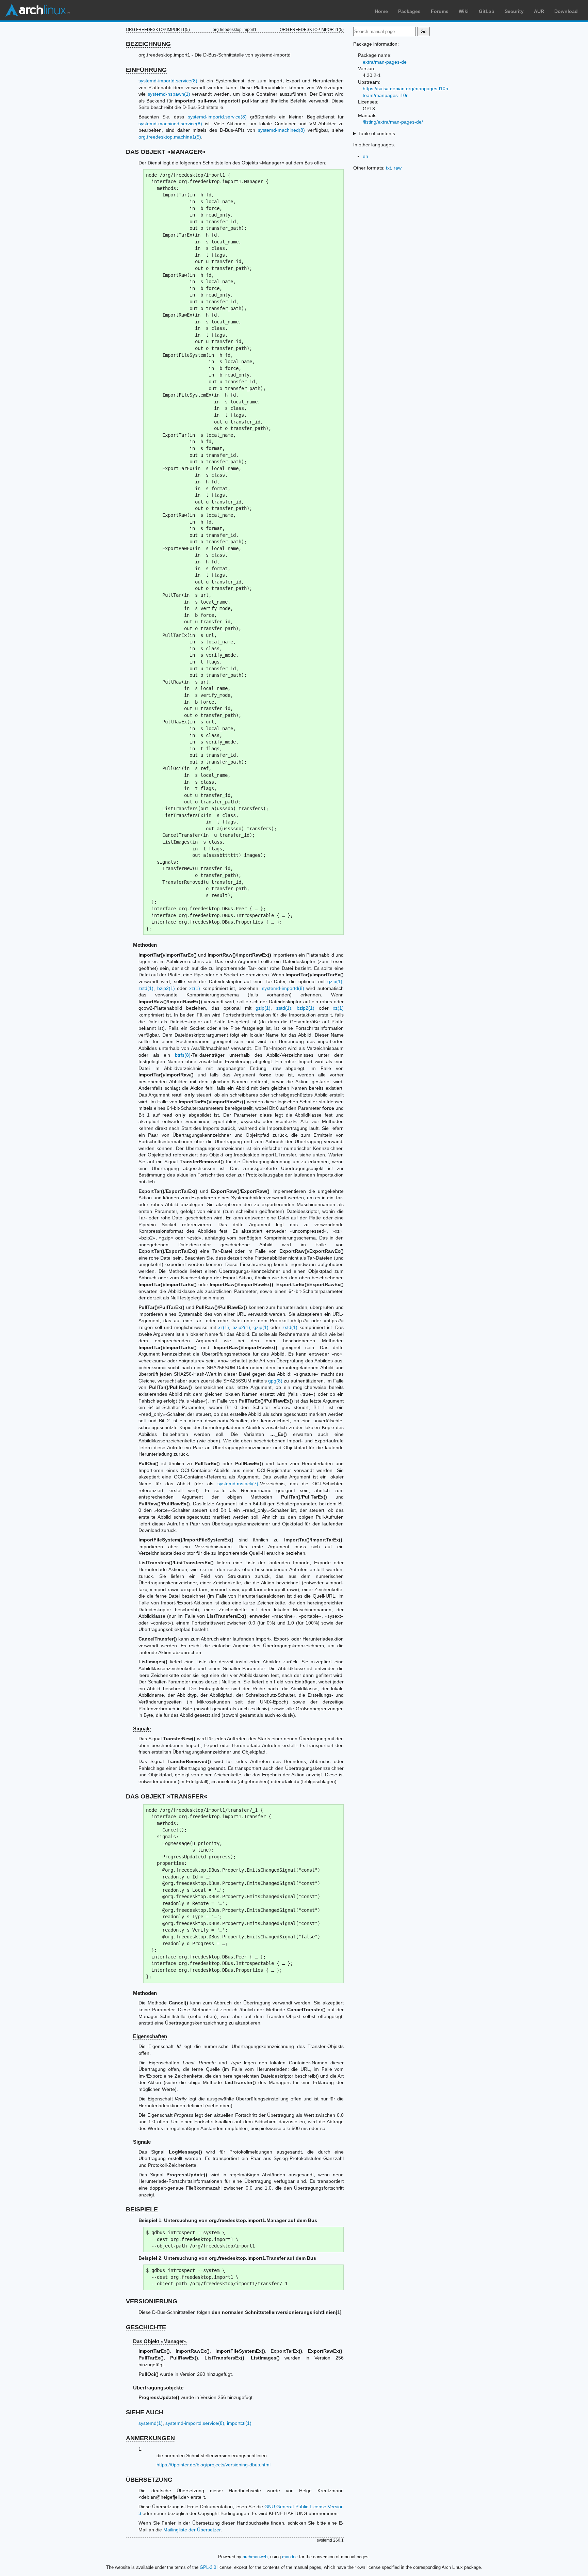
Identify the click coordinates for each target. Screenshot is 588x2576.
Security (514, 11)
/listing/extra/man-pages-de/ (393, 122)
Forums (440, 11)
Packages (409, 11)
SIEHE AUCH (145, 2412)
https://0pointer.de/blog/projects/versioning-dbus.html (214, 2465)
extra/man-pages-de (385, 62)
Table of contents (377, 133)
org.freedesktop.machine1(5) (170, 137)
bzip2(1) (166, 988)
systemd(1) (151, 2423)
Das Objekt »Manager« (160, 2341)
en (365, 156)
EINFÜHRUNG (146, 70)
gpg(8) (275, 1381)
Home (381, 11)
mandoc (290, 2557)
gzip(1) (335, 981)
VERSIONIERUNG (152, 2301)
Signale (142, 1729)
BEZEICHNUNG (148, 44)
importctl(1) (239, 2423)
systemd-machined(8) (281, 130)
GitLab (487, 11)
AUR (539, 11)
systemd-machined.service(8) (170, 124)
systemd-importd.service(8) (168, 81)
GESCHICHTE (146, 2327)
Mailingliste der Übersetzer (192, 2530)
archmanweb (255, 2557)
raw (398, 168)
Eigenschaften (150, 2036)
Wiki (464, 11)
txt (388, 168)
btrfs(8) (183, 1055)
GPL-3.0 (208, 2567)
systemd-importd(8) (283, 988)
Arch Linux (37, 10)
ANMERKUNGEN (150, 2438)
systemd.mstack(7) (238, 1484)
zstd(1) (146, 988)
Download (566, 11)
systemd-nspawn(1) (169, 94)
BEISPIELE (142, 2209)
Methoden (145, 945)
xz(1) (195, 988)
